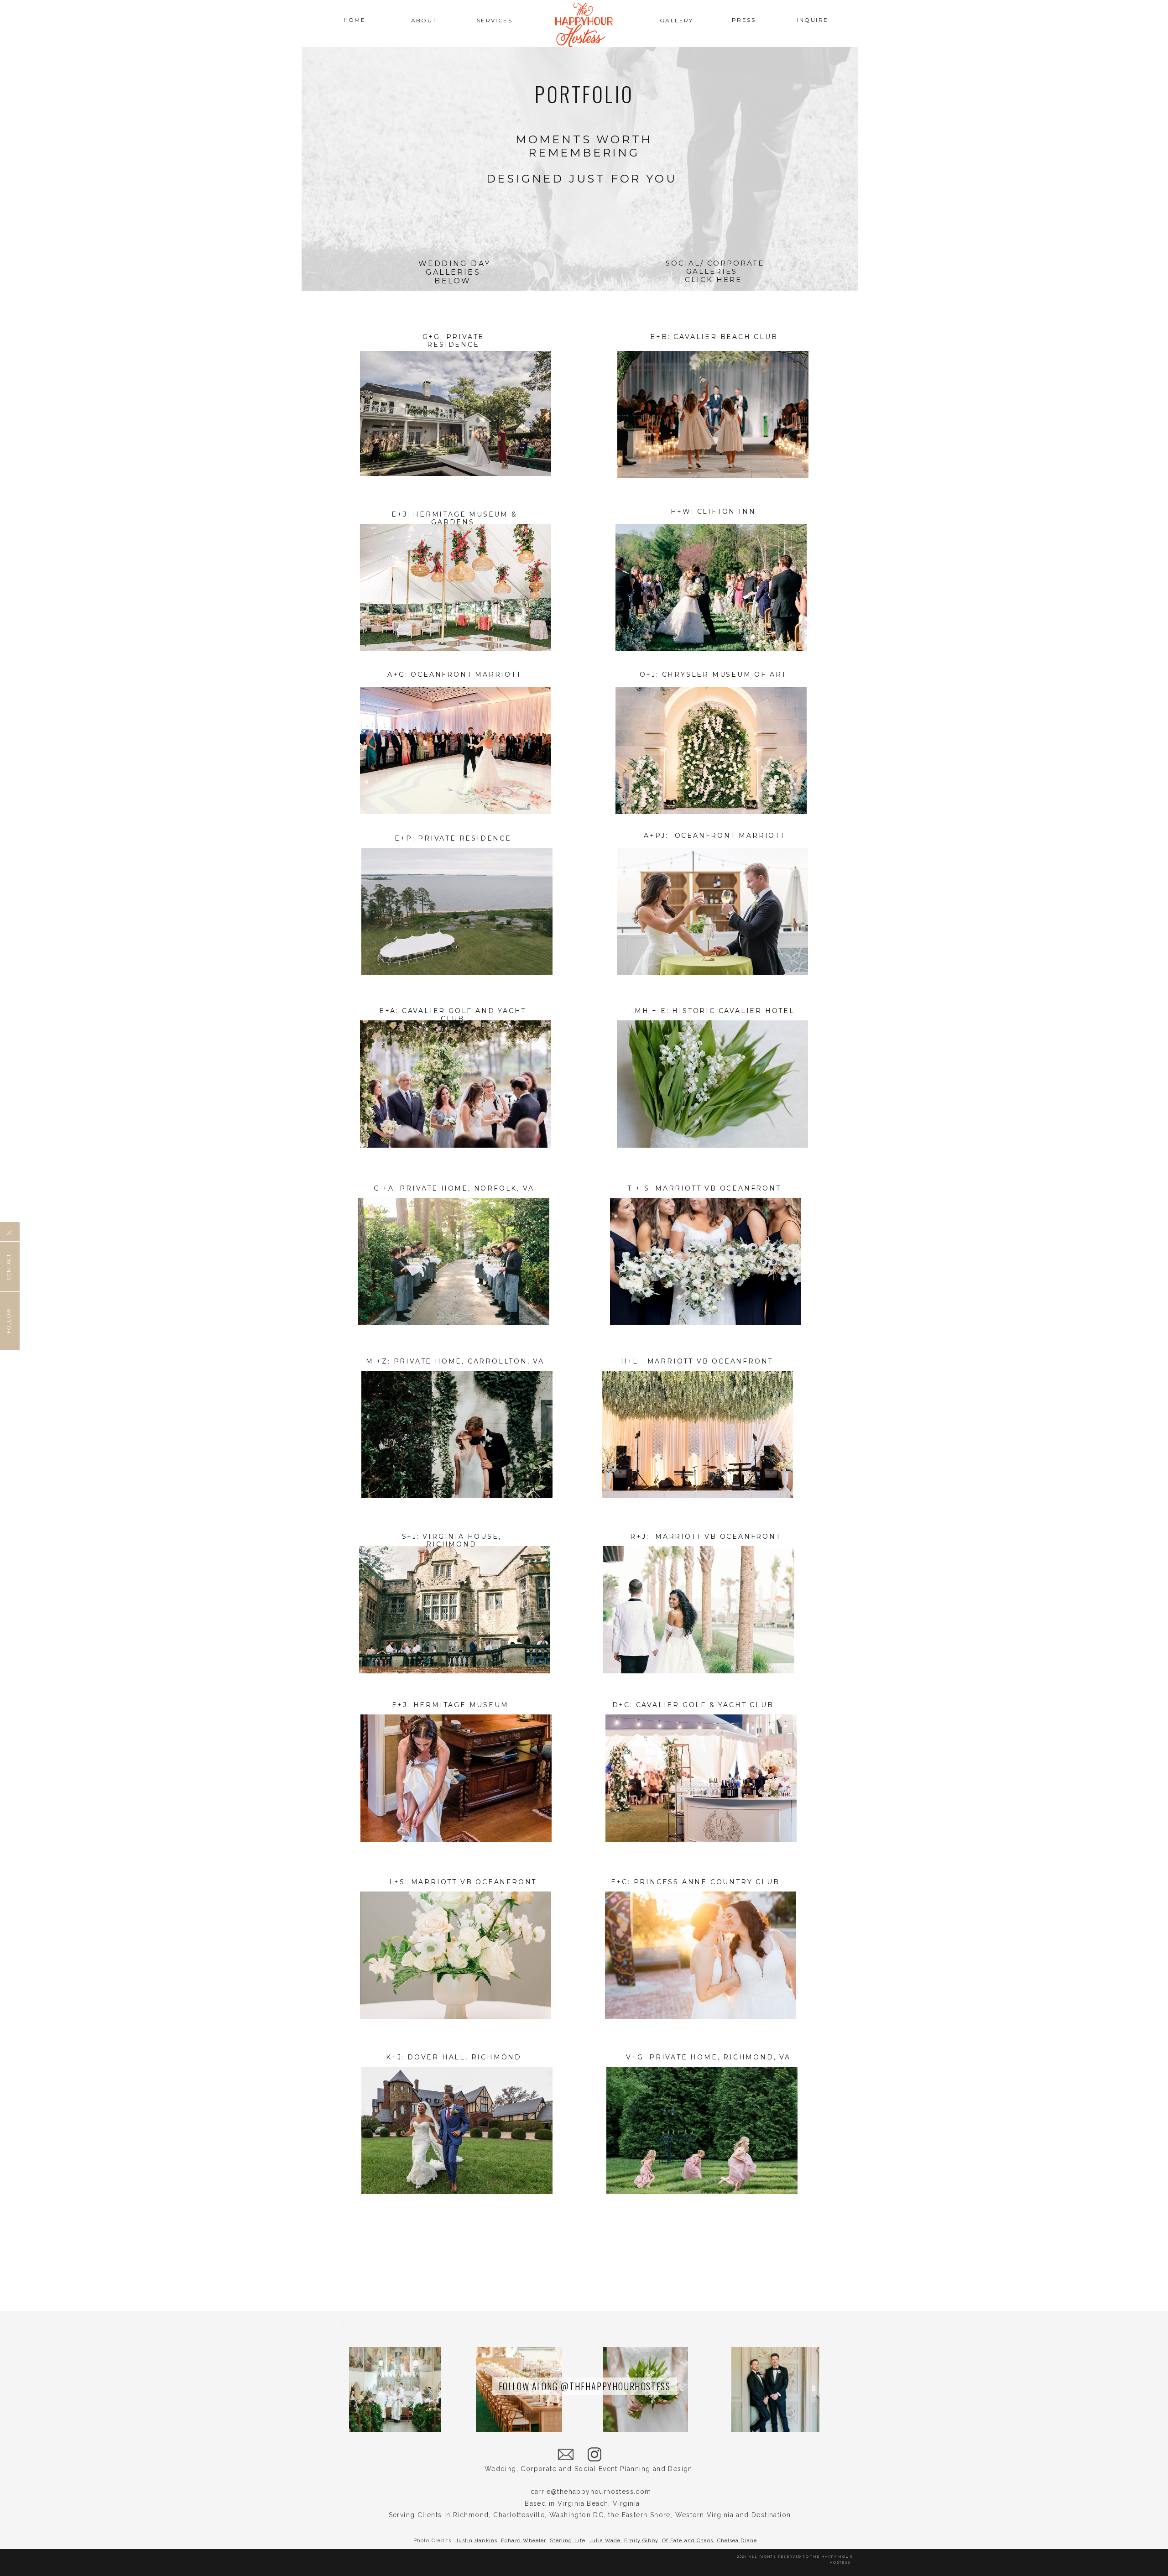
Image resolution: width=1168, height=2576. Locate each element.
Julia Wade (605, 2541)
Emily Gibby (641, 2541)
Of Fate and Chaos (688, 2541)
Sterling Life (568, 2541)
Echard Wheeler (523, 2541)
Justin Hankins (476, 2541)
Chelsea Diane (737, 2541)
